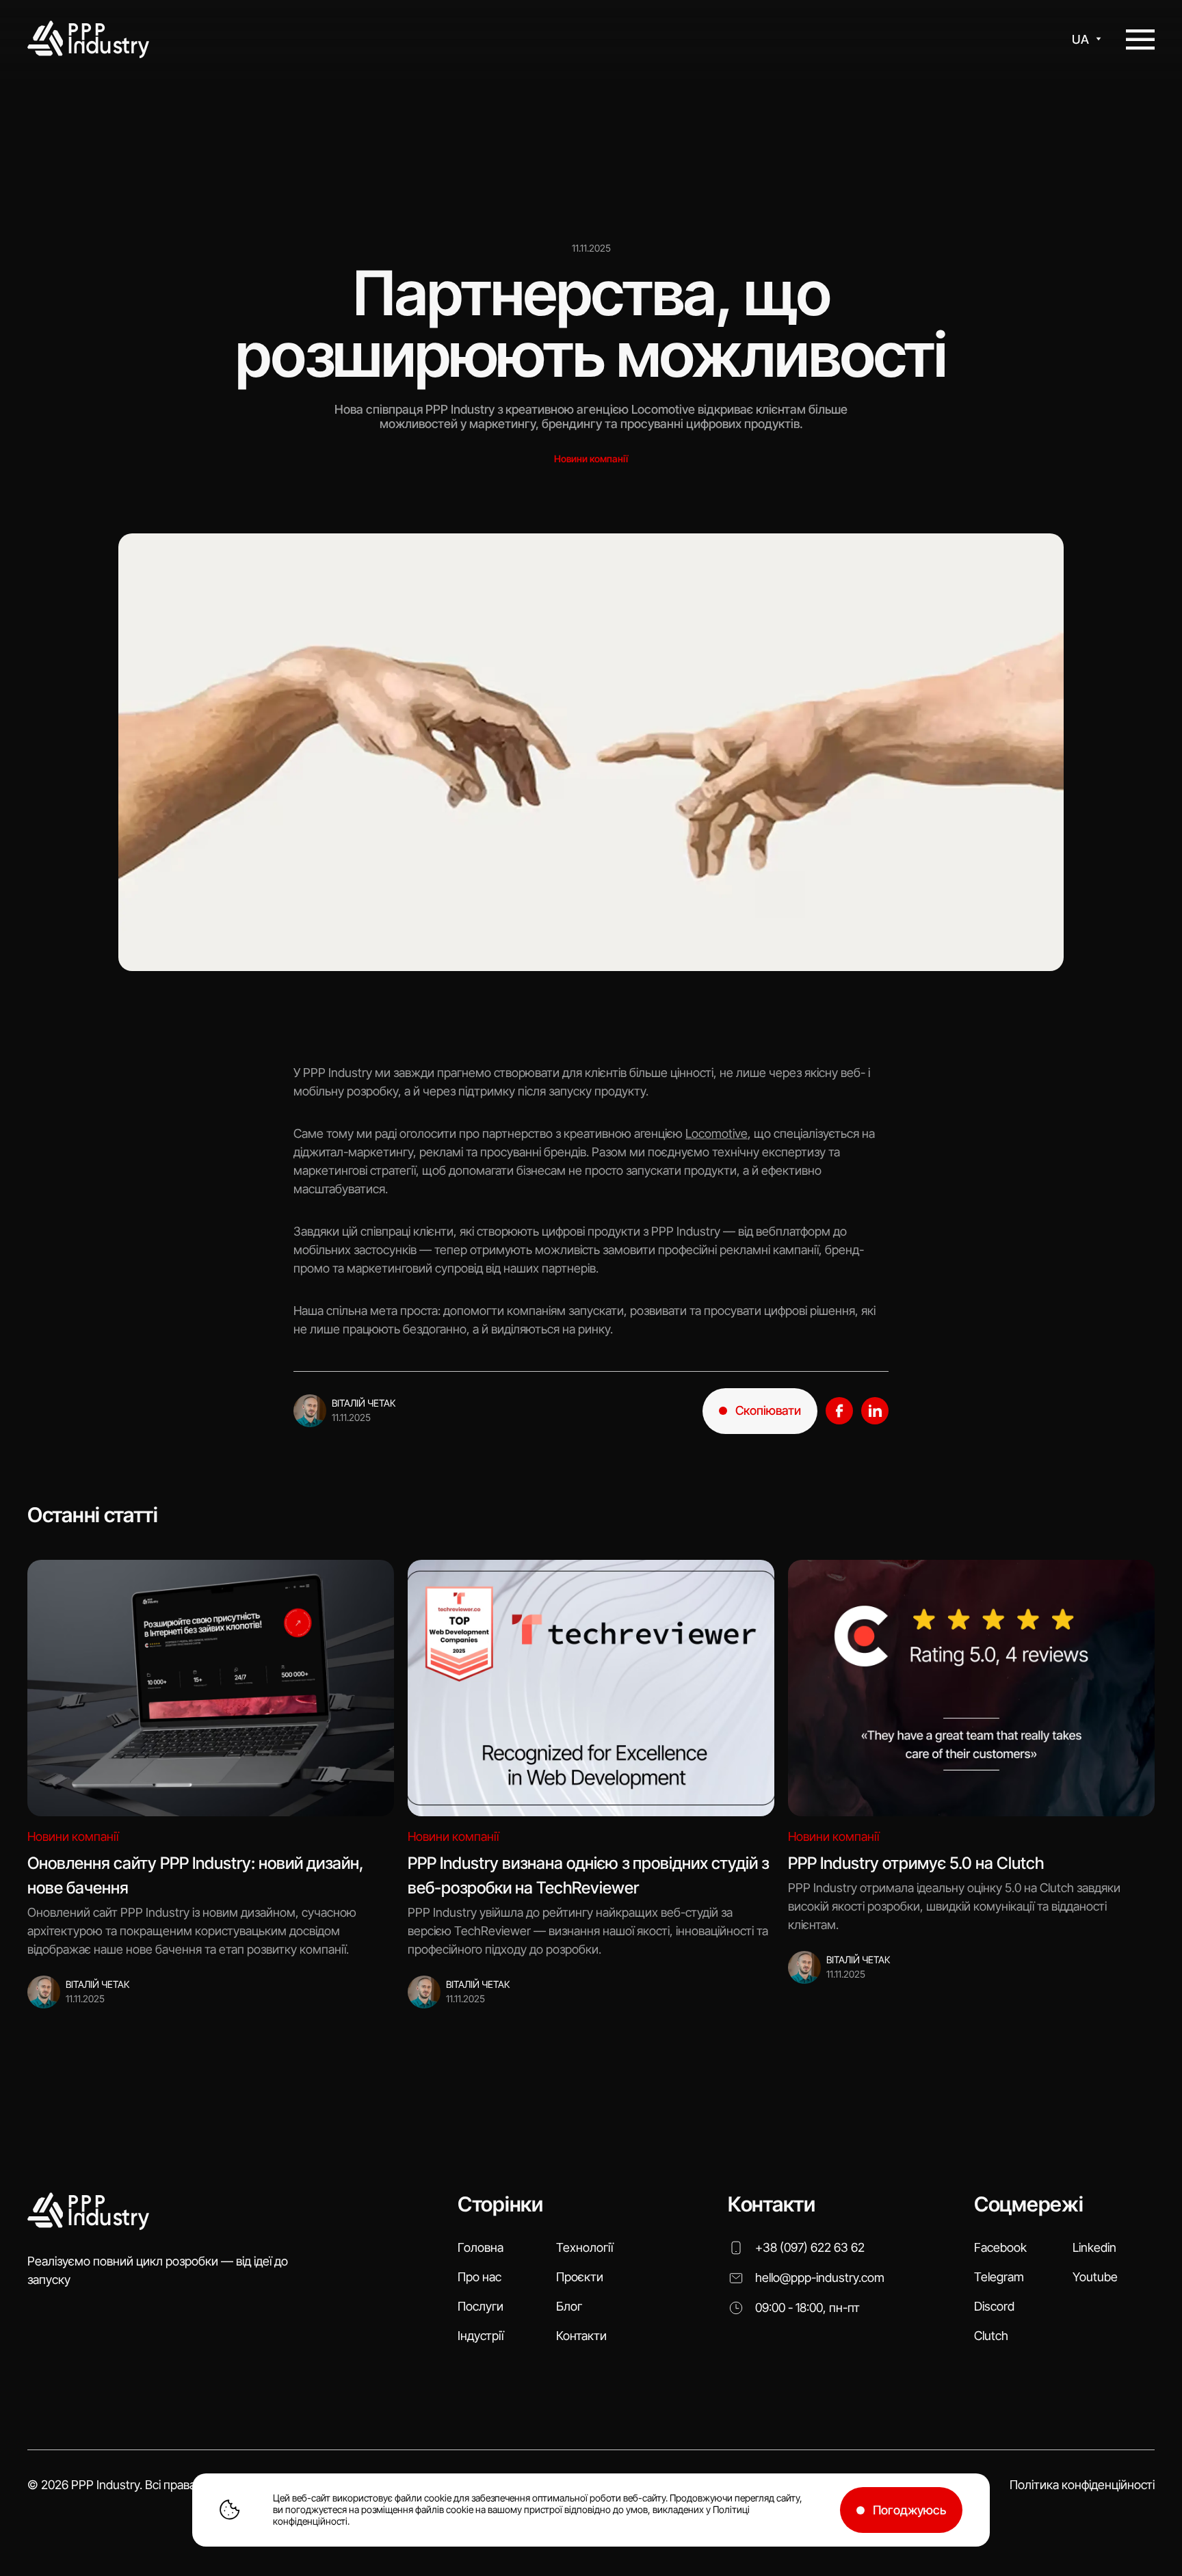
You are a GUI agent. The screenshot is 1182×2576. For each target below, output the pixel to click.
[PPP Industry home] (88, 40)
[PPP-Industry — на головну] (88, 2212)
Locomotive (717, 1133)
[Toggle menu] (1140, 40)
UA (1080, 39)
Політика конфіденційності (1082, 2485)
